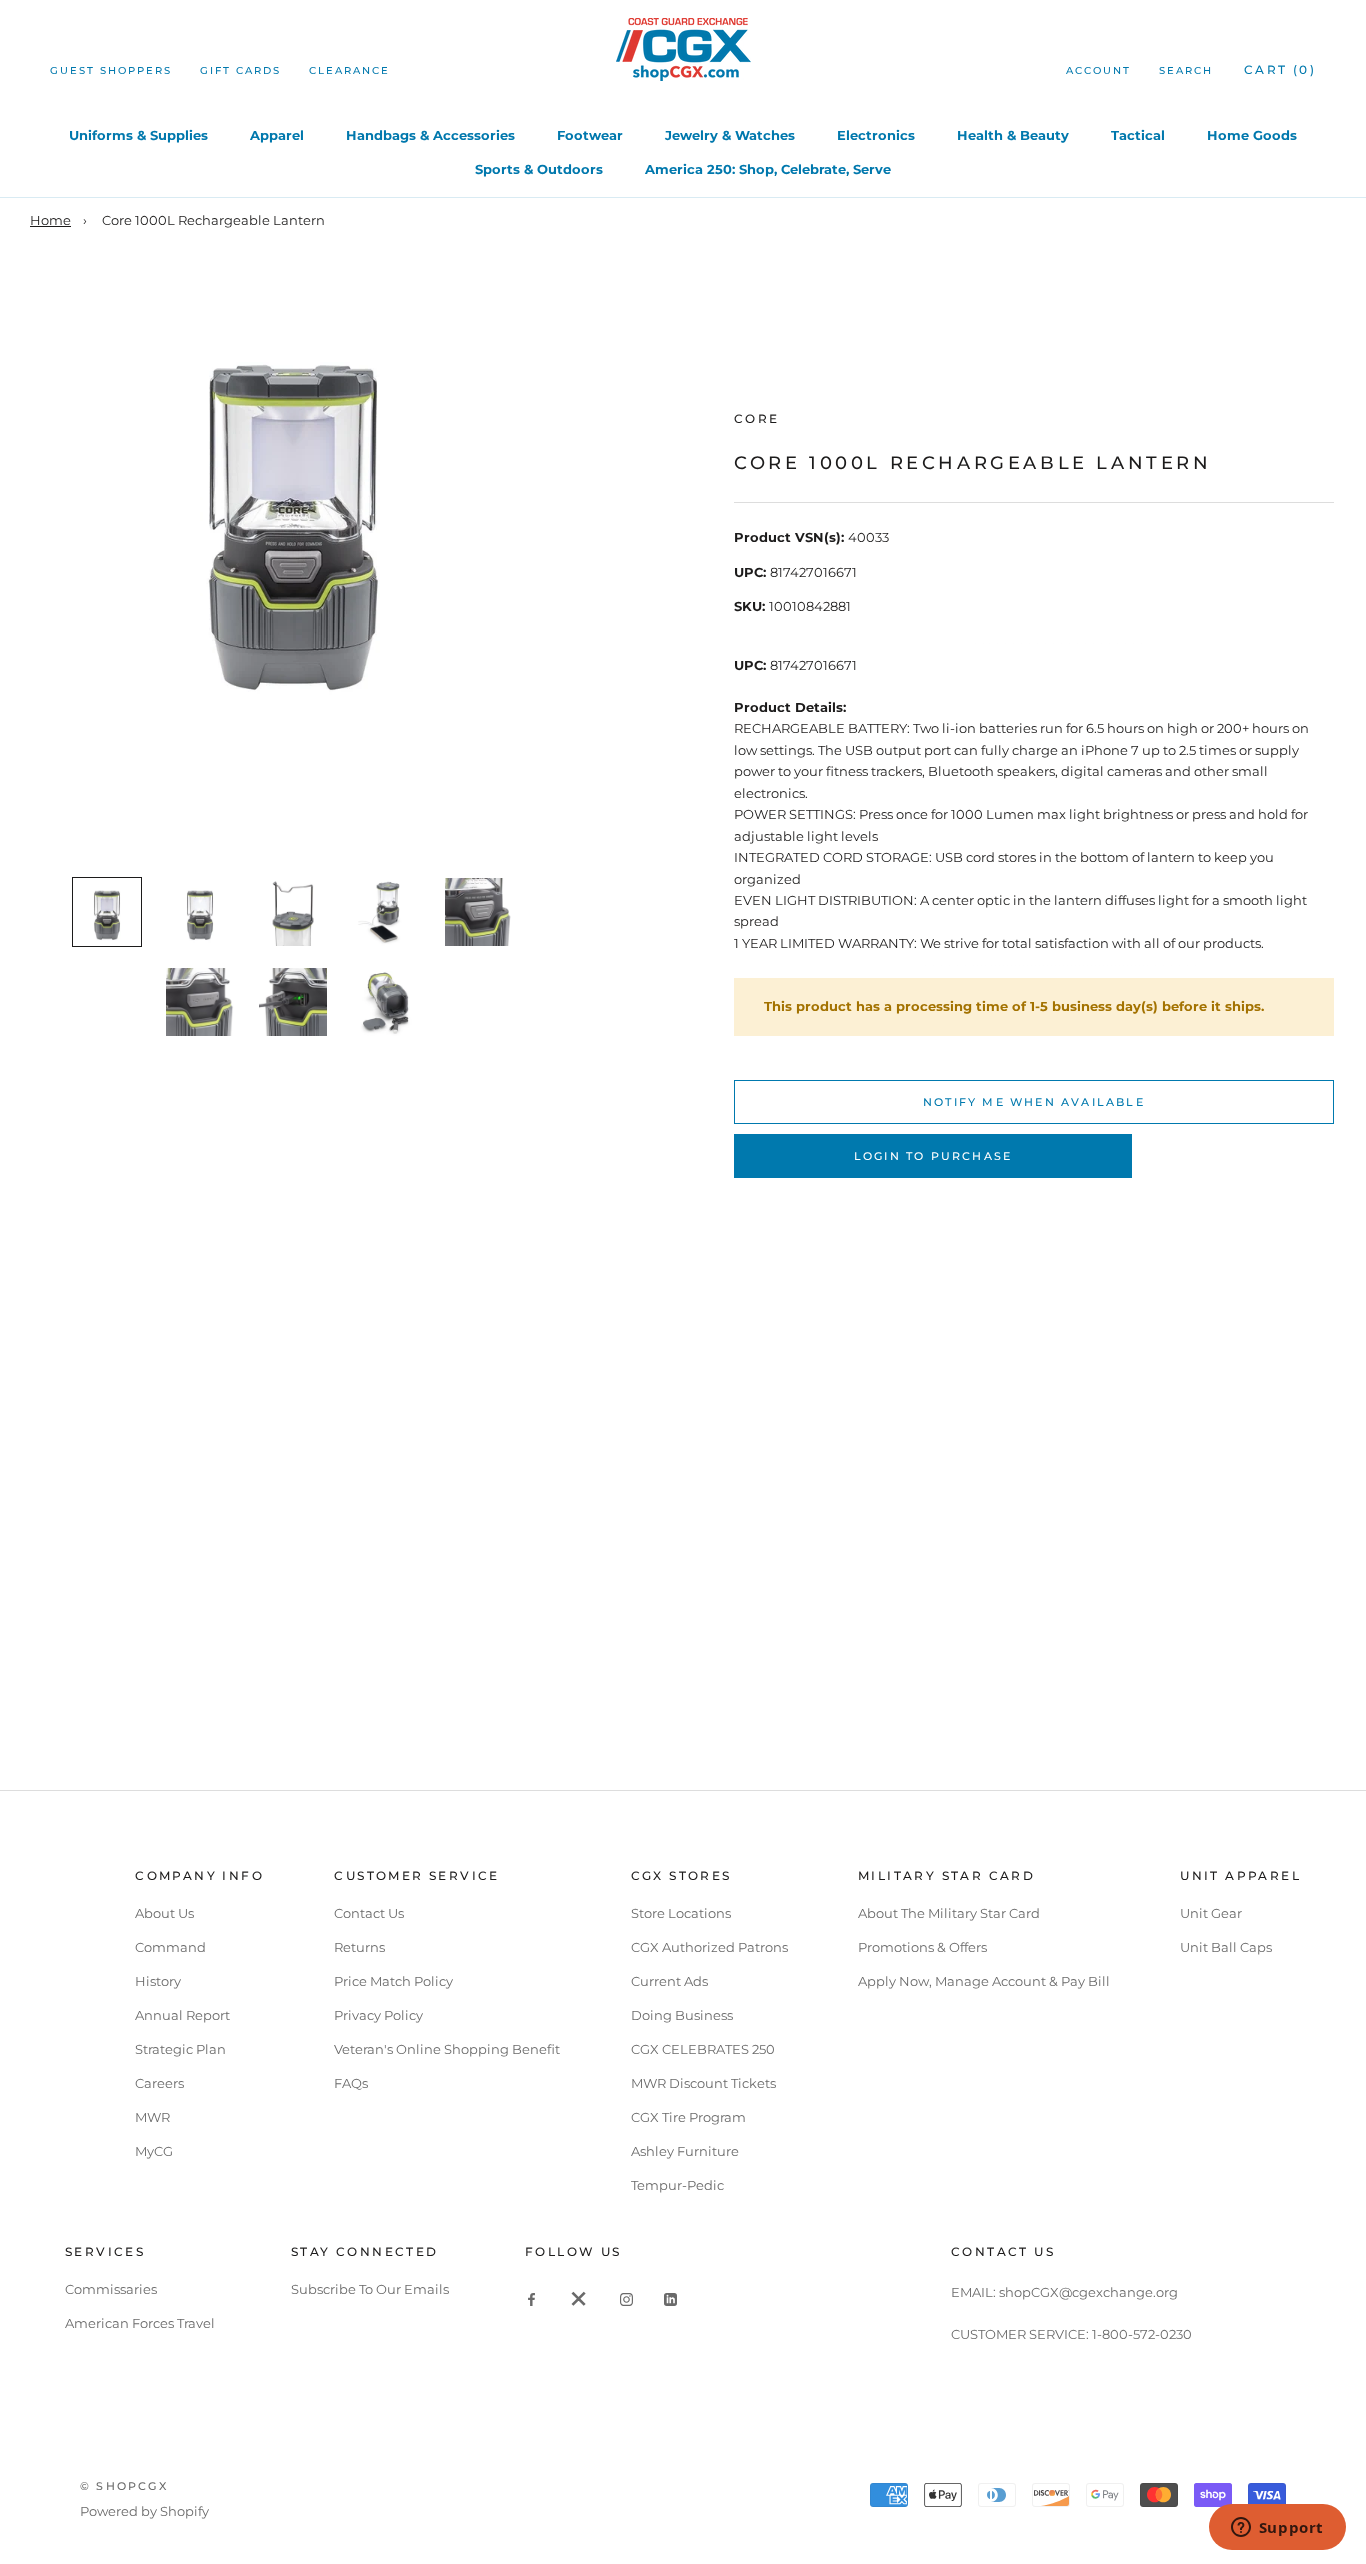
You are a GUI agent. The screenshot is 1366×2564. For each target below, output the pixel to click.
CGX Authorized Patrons (709, 1947)
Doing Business (682, 2015)
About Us (164, 1913)
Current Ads (669, 1981)
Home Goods (1252, 135)
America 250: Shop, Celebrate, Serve (768, 169)
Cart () (1280, 69)
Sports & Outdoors (539, 169)
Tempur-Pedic (677, 2185)
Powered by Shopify (144, 2511)
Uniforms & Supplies (138, 135)
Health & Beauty (1013, 135)
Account (1098, 70)
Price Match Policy (393, 1981)
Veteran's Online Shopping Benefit (447, 2049)
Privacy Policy (378, 2015)
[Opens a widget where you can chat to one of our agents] (1277, 2529)
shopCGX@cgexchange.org (1088, 2292)
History (158, 1981)
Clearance (349, 70)
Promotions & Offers (922, 1947)
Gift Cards (240, 70)
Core (757, 418)
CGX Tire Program (688, 2117)
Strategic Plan (180, 2049)
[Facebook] (531, 2298)
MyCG (154, 2151)
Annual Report (182, 2015)
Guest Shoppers (111, 70)
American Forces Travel (140, 2323)
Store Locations (681, 1913)
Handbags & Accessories (430, 135)
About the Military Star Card (949, 1913)
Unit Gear (1211, 1913)
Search (1186, 70)
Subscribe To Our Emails (370, 2289)
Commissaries (111, 2289)
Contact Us (369, 1913)
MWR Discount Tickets (703, 2083)
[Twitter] (579, 2298)
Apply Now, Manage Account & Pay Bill (984, 1981)
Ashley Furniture (685, 2151)
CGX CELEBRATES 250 (703, 2049)
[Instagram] (626, 2298)
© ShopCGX (124, 2486)
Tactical (1138, 135)
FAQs (351, 2083)
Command (170, 1947)
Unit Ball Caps (1226, 1947)
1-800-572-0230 (1142, 2334)
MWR (152, 2117)
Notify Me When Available (1034, 1102)
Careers (159, 2083)
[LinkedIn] (670, 2298)
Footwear (590, 135)
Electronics (876, 135)
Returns (359, 1947)
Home (50, 220)
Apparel (277, 135)
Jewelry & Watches (730, 135)
